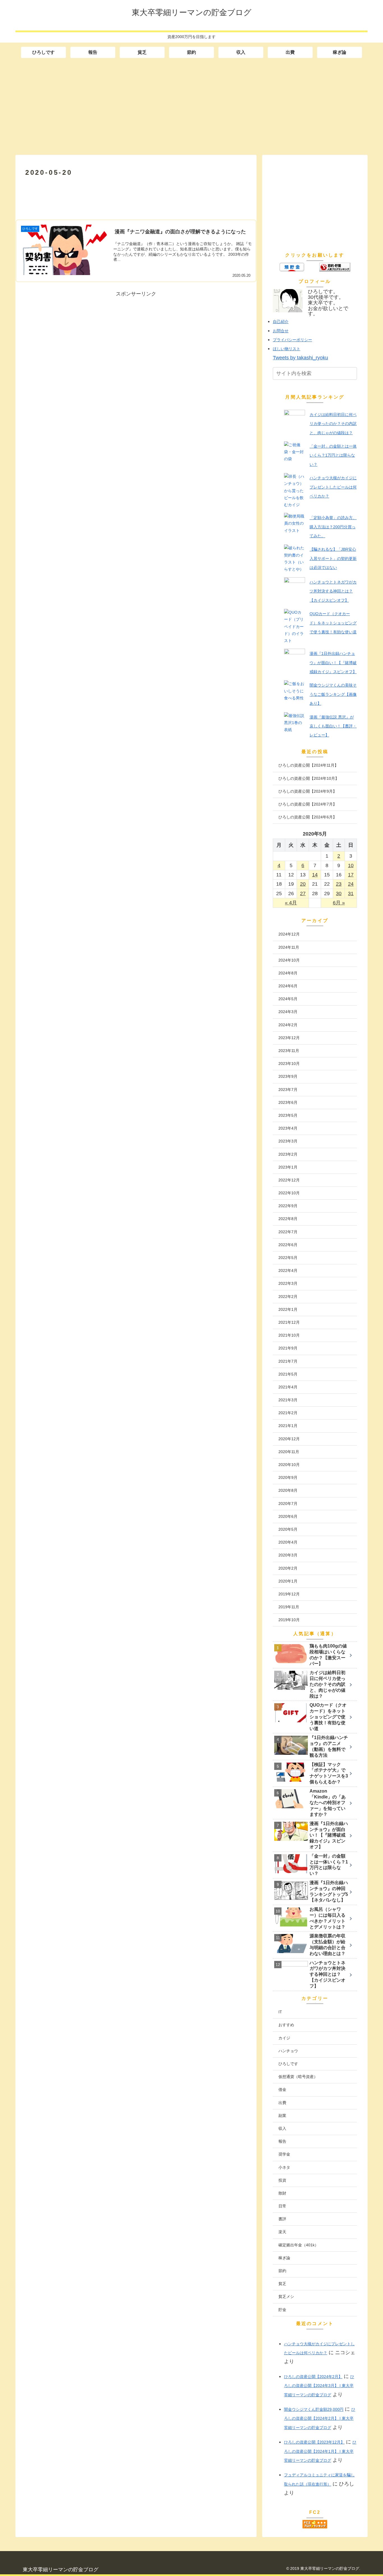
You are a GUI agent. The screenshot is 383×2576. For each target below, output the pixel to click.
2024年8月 (288, 973)
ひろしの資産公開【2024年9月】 (308, 791)
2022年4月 (288, 1270)
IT (280, 2012)
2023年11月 (289, 1051)
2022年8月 (288, 1219)
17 (351, 875)
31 (351, 893)
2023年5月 (288, 1115)
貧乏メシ (286, 2296)
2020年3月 (288, 1555)
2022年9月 (288, 1206)
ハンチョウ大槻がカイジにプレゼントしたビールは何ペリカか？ (333, 487)
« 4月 (291, 903)
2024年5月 (288, 999)
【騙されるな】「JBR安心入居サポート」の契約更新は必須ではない (333, 558)
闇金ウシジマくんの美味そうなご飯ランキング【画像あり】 (333, 694)
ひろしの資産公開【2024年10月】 (309, 778)
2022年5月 (288, 1258)
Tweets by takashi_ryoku (300, 358)
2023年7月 (288, 1090)
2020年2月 (288, 1568)
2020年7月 (288, 1504)
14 (315, 875)
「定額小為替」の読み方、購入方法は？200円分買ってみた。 (333, 527)
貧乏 (282, 2284)
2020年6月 (288, 1516)
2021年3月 (288, 1400)
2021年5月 (288, 1374)
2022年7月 (288, 1232)
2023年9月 (288, 1076)
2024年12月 (289, 934)
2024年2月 (288, 1025)
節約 (282, 2271)
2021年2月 (288, 1413)
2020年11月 (289, 1452)
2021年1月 (288, 1426)
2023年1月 (288, 1167)
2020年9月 (288, 1477)
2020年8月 (288, 1490)
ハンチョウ (288, 2051)
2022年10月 (289, 1193)
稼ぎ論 (284, 2258)
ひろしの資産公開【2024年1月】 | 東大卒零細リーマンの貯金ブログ (320, 2451)
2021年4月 (288, 1387)
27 (303, 893)
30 (339, 893)
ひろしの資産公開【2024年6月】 (308, 817)
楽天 (282, 2232)
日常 (282, 2206)
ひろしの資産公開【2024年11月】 (308, 765)
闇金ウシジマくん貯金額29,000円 (314, 2409)
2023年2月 (288, 1154)
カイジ (284, 2038)
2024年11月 (289, 947)
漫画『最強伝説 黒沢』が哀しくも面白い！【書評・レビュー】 (333, 726)
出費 (282, 2103)
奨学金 (284, 2154)
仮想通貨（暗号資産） (298, 2077)
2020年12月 (289, 1439)
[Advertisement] (191, 106)
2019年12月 (289, 1594)
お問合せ (281, 331)
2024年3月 (288, 1012)
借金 (282, 2089)
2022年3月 (288, 1283)
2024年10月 (289, 960)
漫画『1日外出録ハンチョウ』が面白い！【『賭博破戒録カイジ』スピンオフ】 (333, 663)
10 (351, 865)
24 (351, 884)
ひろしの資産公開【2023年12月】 (314, 2442)
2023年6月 (288, 1102)
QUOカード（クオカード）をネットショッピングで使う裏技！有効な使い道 (333, 623)
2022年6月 (288, 1245)
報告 (282, 2141)
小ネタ (284, 2167)
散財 (282, 2193)
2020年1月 (288, 1581)
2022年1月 (288, 1309)
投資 (282, 2180)
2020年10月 (289, 1465)
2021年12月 (289, 1322)
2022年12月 (289, 1180)
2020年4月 (288, 1542)
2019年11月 (289, 1607)
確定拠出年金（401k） (298, 2245)
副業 (282, 2116)
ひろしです (288, 2064)
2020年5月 (288, 1529)
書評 (282, 2219)
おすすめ (286, 2025)
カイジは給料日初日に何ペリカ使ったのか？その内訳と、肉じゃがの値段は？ (333, 424)
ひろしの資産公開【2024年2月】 (313, 2377)
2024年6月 (288, 986)
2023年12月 (289, 1038)
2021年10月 (289, 1335)
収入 (282, 2128)
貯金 (282, 2310)
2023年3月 (288, 1141)
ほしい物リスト (287, 349)
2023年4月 (288, 1128)
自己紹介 (281, 322)
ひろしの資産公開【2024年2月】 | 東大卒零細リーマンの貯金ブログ (320, 2418)
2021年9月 (288, 1348)
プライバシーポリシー (292, 340)
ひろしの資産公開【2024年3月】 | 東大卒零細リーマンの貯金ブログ (319, 2386)
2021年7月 (288, 1361)
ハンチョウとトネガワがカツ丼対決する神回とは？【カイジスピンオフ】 (333, 591)
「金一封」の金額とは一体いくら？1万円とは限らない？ (333, 455)
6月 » (339, 903)
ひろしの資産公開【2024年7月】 (308, 804)
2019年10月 (289, 1620)
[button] (352, 374)
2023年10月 (289, 1064)
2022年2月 (288, 1297)
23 (339, 884)
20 (303, 884)
